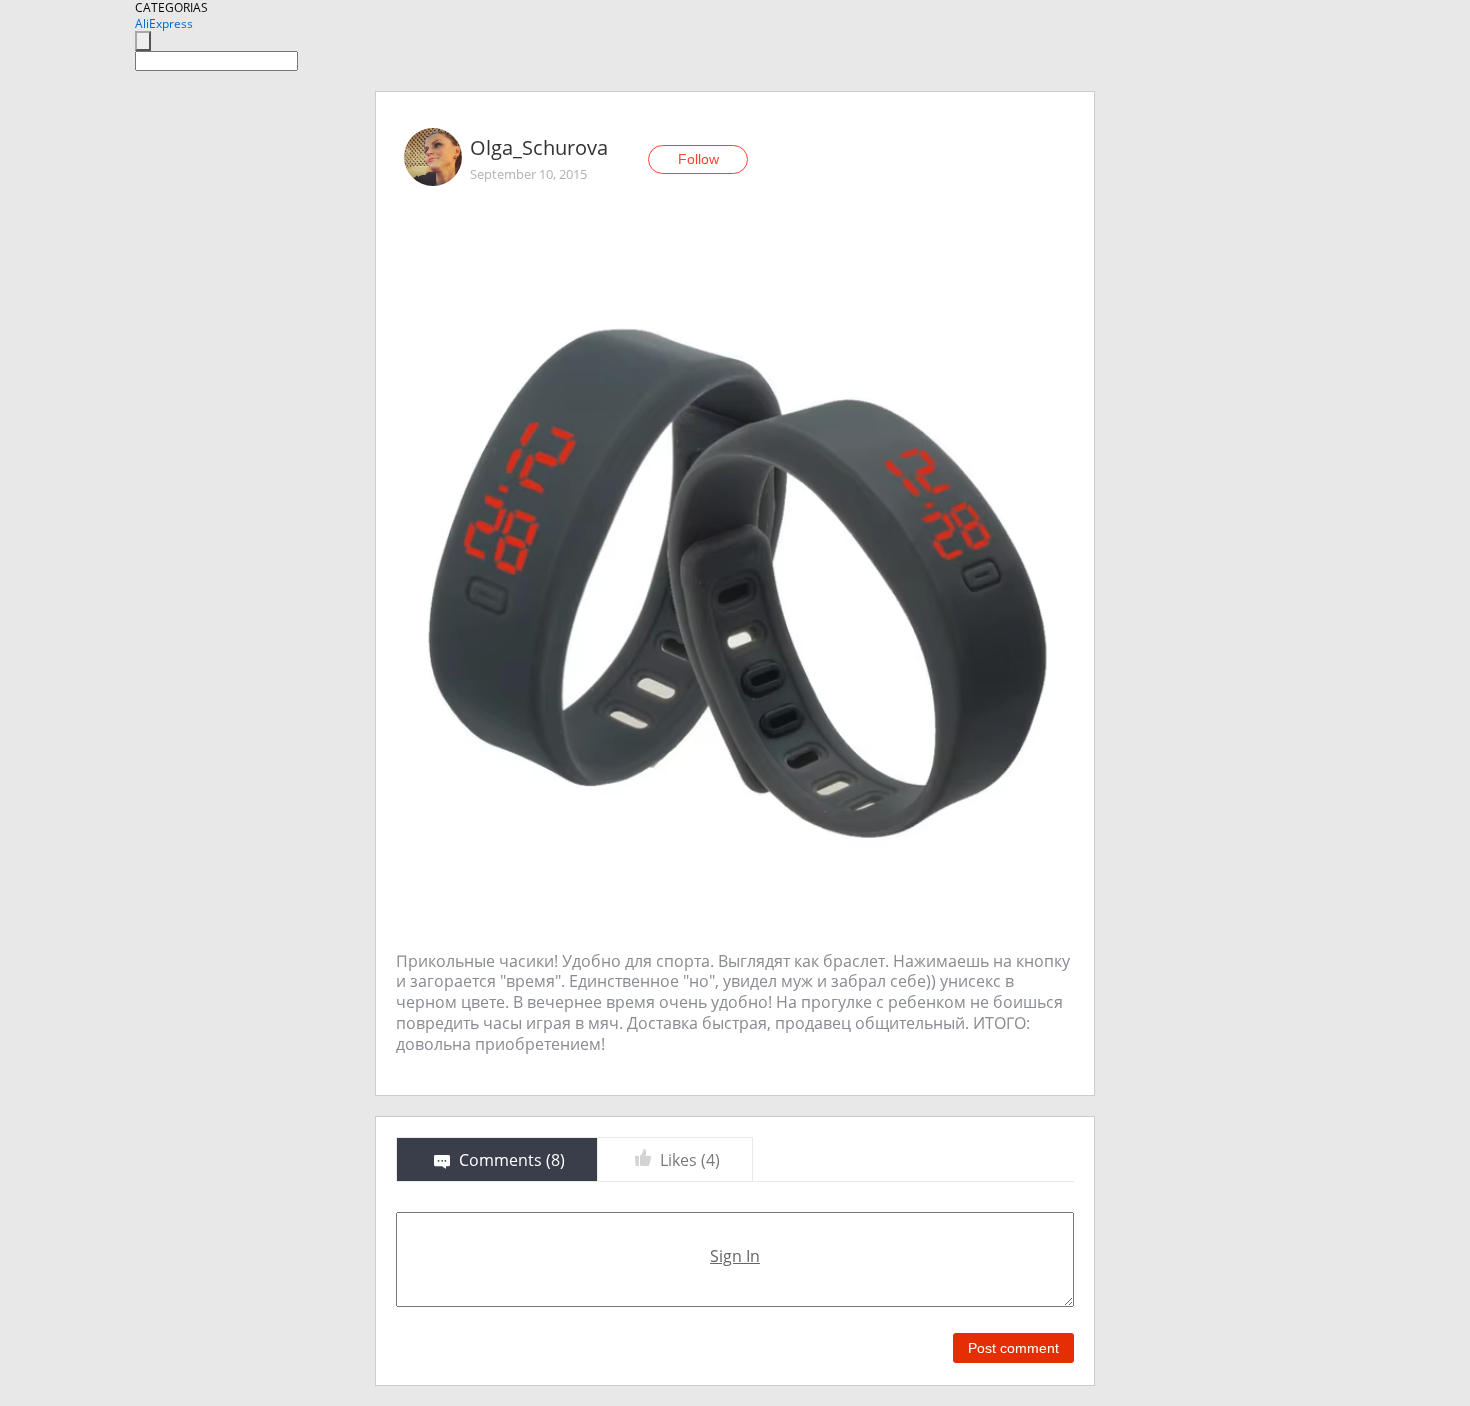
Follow (698, 159)
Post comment (1013, 1348)
